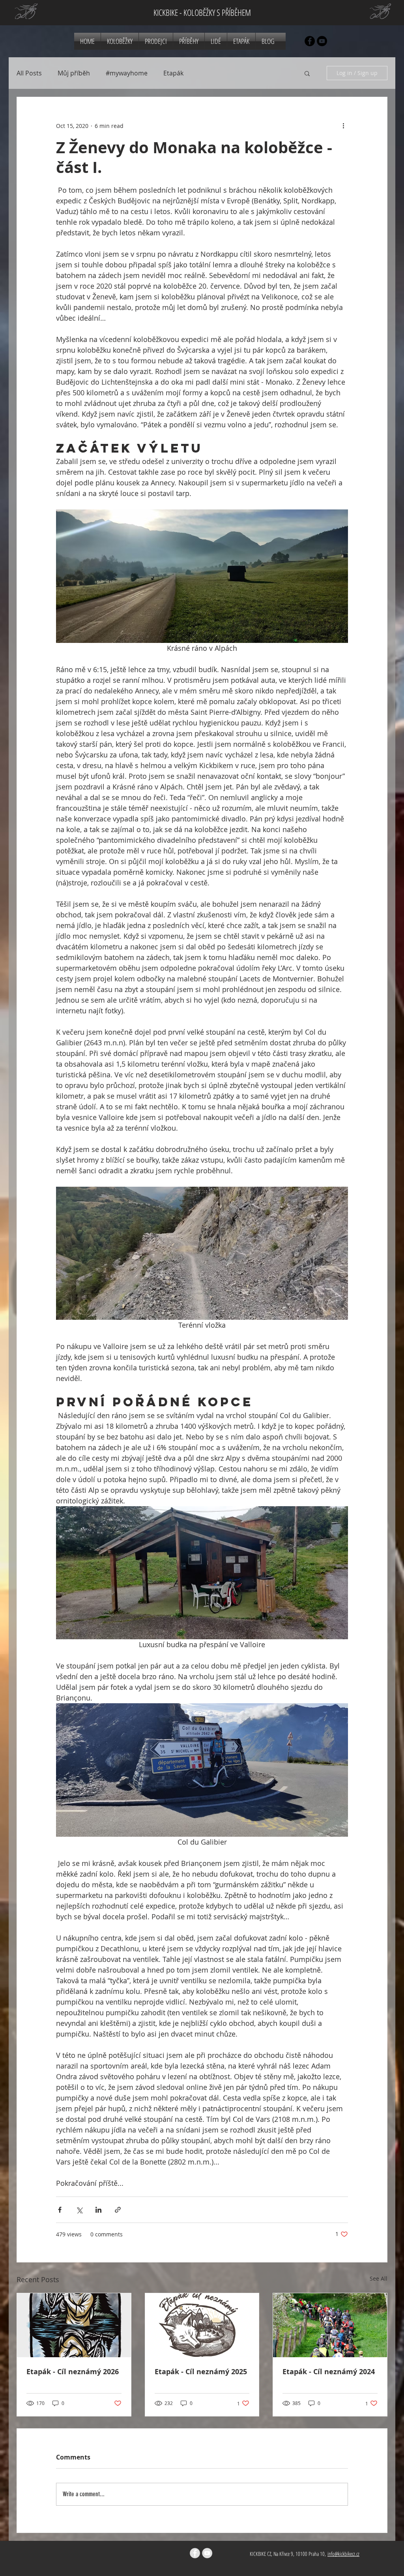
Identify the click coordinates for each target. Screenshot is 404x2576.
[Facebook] (310, 41)
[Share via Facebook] (60, 2210)
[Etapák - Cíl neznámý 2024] (330, 2325)
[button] (307, 73)
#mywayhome (127, 73)
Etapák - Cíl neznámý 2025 (201, 2372)
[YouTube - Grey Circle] (207, 2553)
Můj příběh (74, 73)
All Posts (29, 73)
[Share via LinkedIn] (98, 2210)
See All (379, 2278)
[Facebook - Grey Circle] (195, 2553)
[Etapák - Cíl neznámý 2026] (74, 2325)
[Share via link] (118, 2210)
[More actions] (343, 126)
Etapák (173, 73)
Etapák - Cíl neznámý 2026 (73, 2372)
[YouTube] (322, 41)
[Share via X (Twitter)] (79, 2210)
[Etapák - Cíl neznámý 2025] (202, 2325)
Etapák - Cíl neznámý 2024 (329, 2372)
